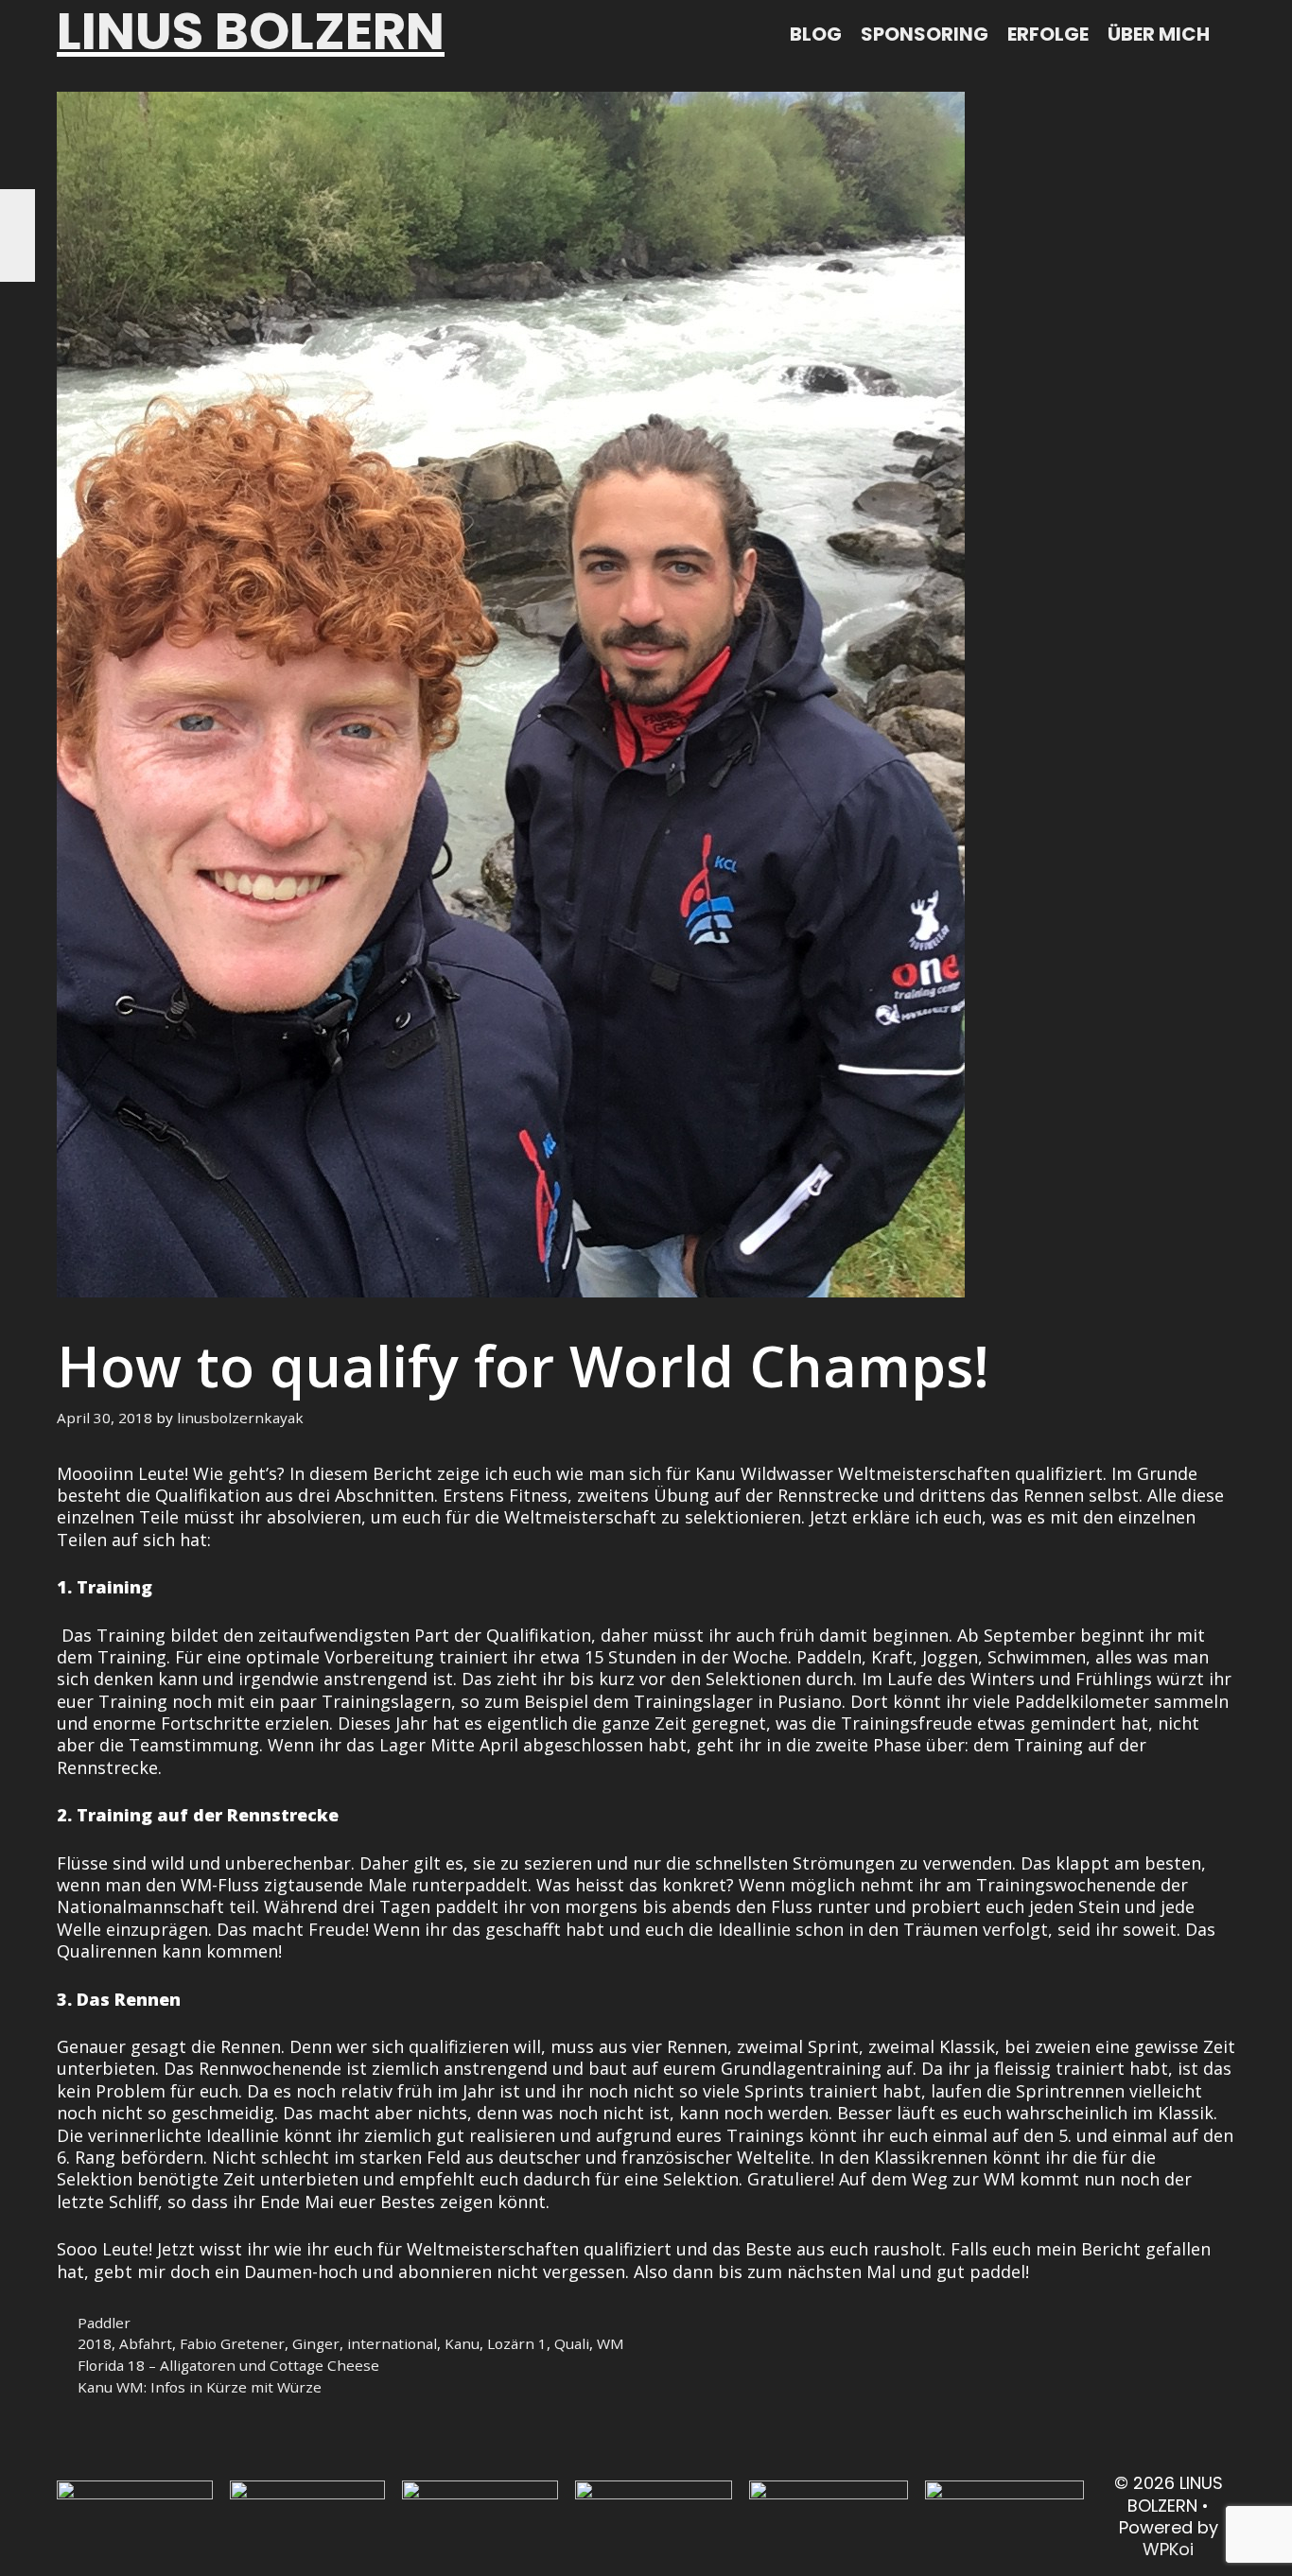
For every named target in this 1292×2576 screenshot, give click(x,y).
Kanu (462, 2343)
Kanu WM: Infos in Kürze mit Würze (200, 2387)
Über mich (1159, 34)
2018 (95, 2343)
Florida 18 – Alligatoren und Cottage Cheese (228, 2365)
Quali (572, 2343)
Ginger (316, 2343)
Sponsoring (925, 34)
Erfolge (1048, 34)
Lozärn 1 (517, 2343)
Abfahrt (146, 2343)
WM (611, 2343)
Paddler (104, 2323)
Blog (816, 34)
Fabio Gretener (232, 2343)
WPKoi (1168, 2549)
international (392, 2343)
